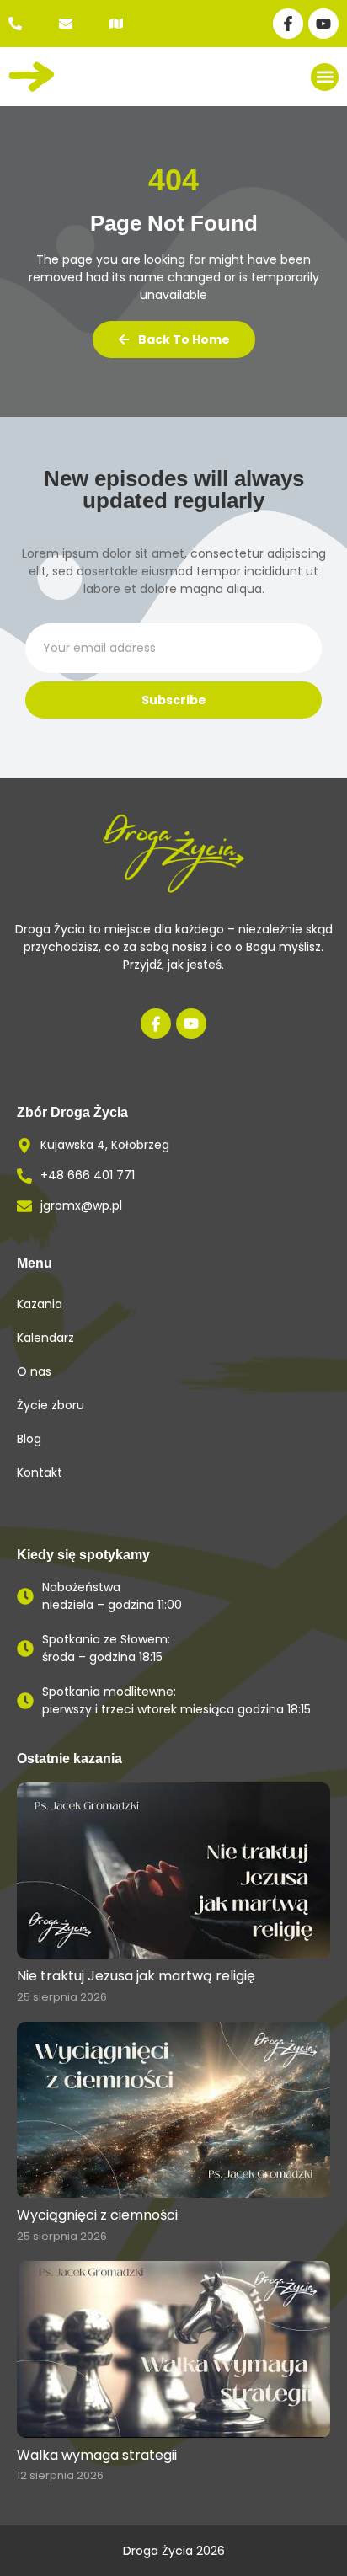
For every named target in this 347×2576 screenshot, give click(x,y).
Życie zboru (51, 1405)
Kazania (40, 1304)
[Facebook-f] (288, 24)
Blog (29, 1439)
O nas (34, 1371)
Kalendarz (45, 1338)
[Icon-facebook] (156, 1023)
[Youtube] (323, 24)
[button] (325, 77)
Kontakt (40, 1472)
